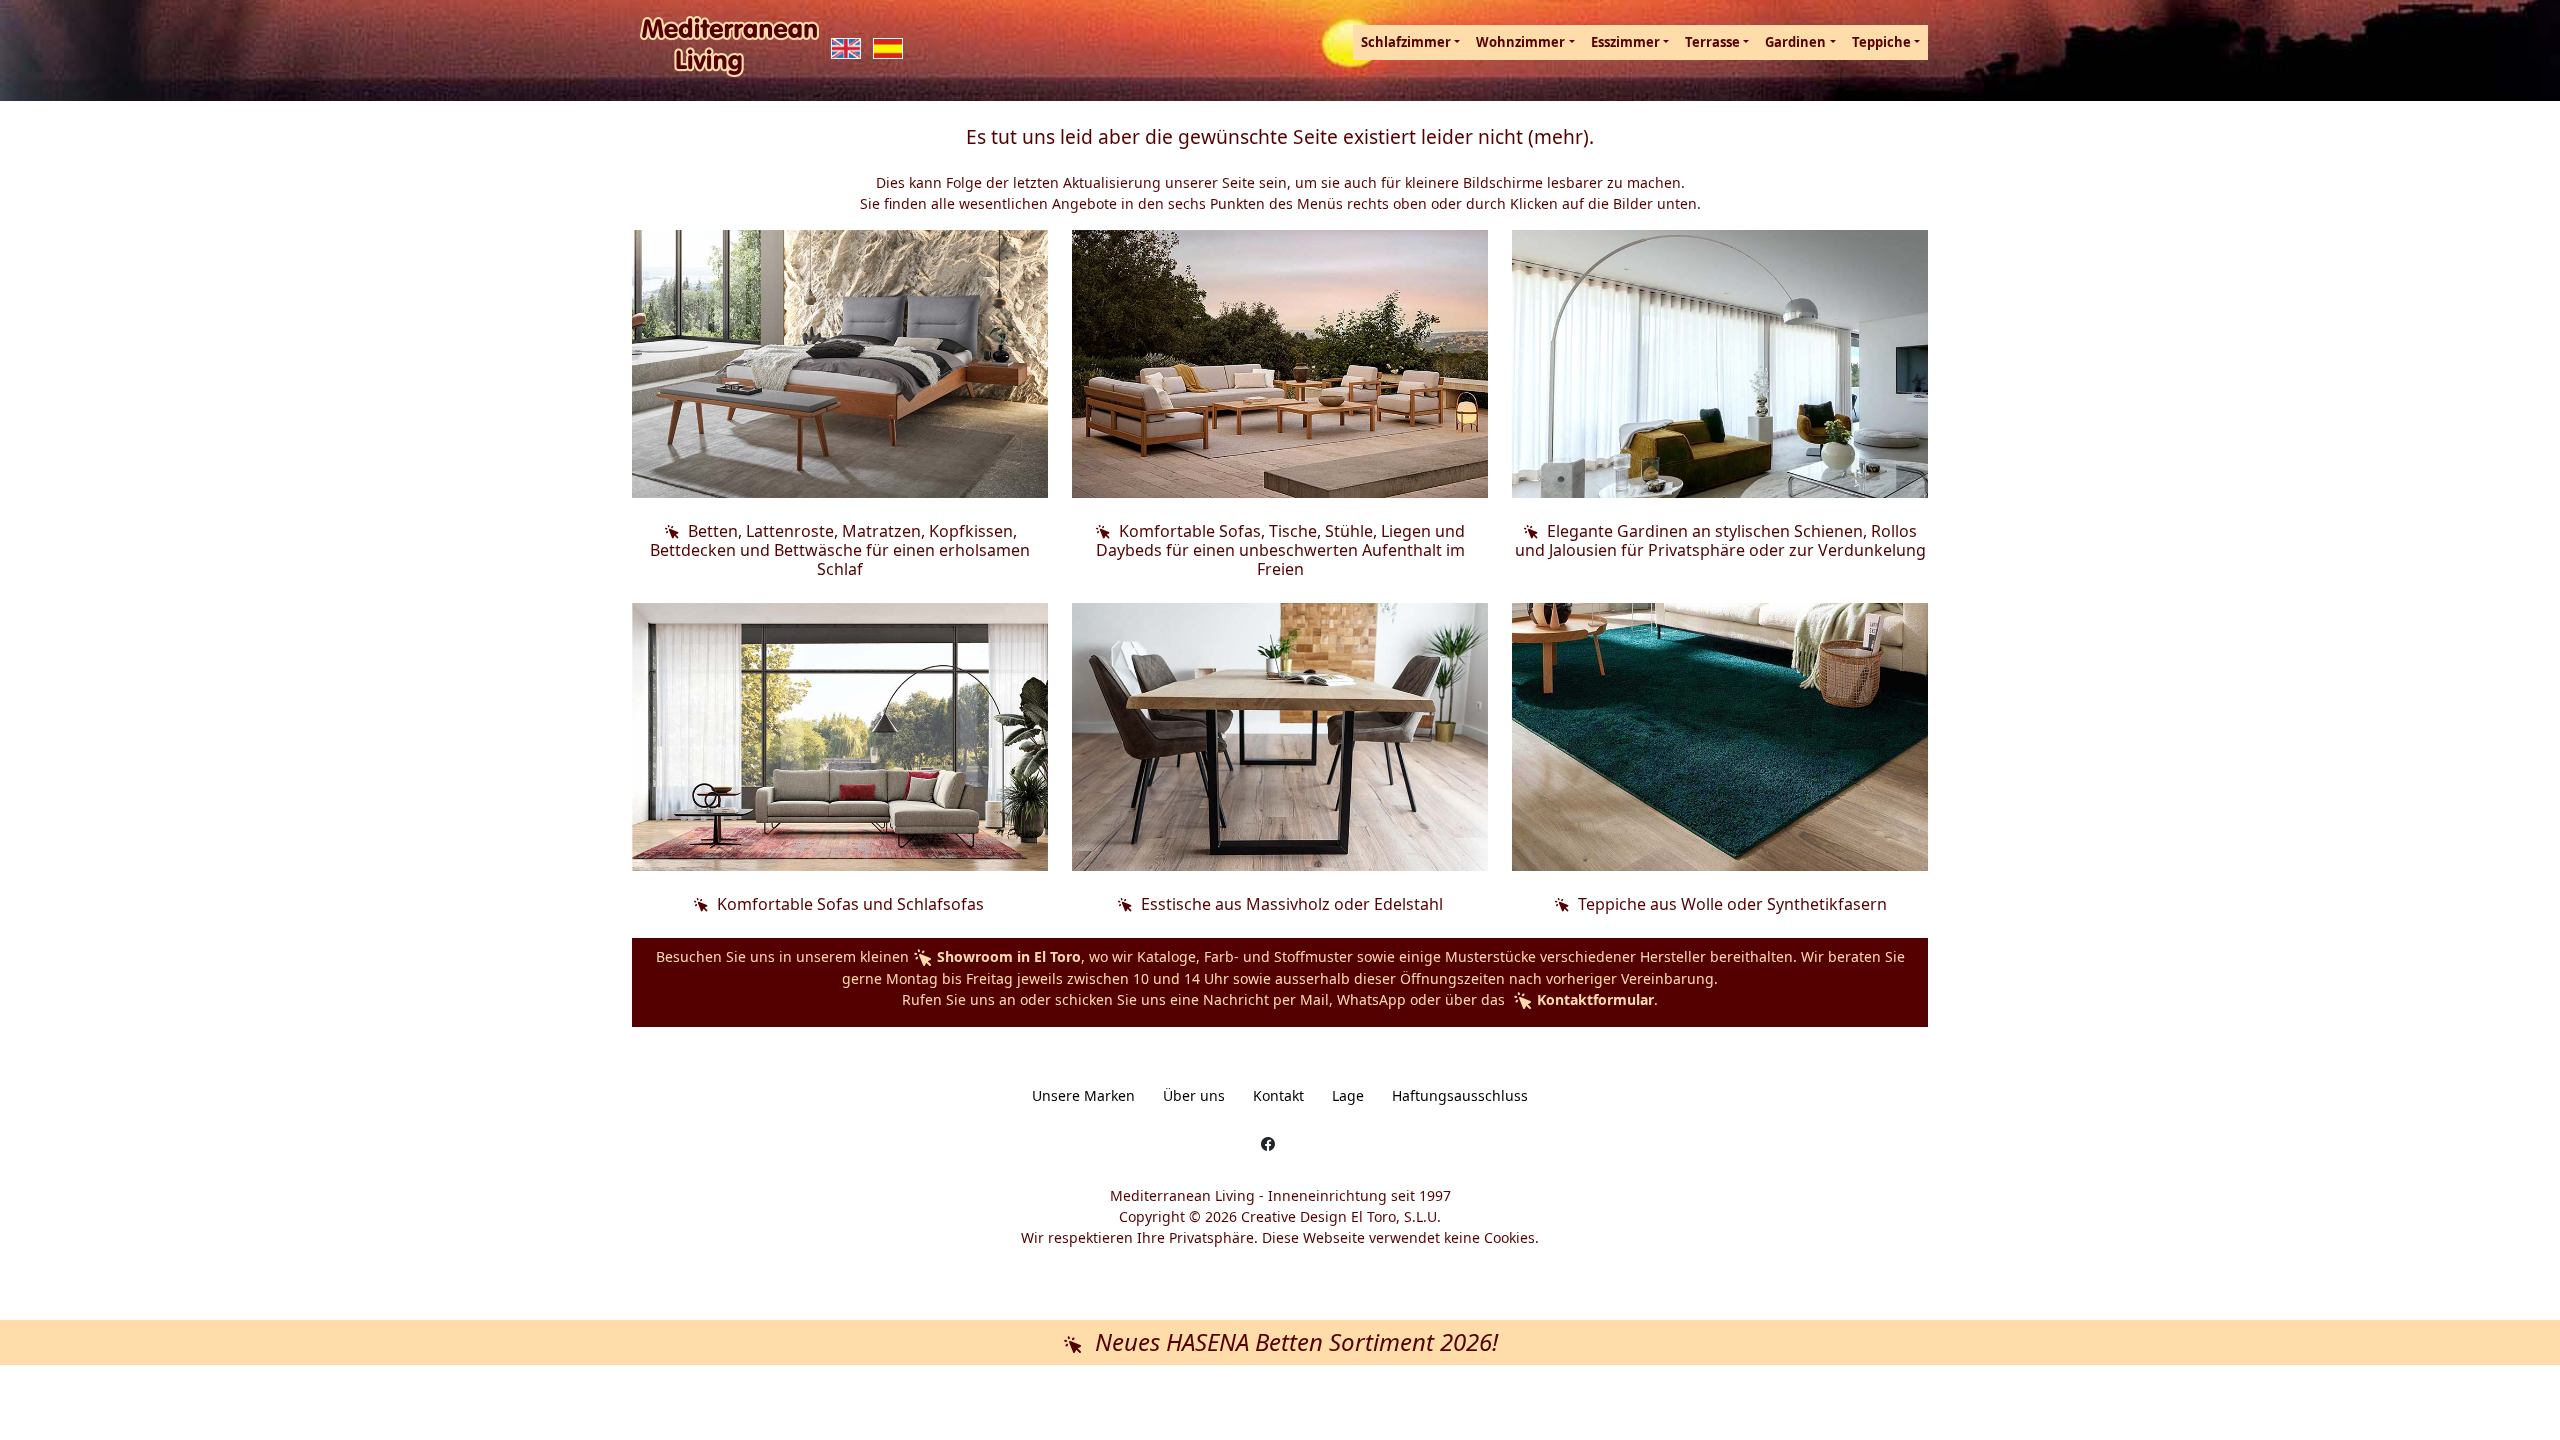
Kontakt (1278, 1095)
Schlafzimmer (1406, 42)
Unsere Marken (1083, 1095)
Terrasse (1712, 42)
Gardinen (1795, 42)
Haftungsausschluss (1460, 1095)
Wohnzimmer (1520, 42)
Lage (1348, 1095)
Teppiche (1881, 42)
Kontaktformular (1593, 999)
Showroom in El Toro (1007, 956)
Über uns (1194, 1095)
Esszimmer (1625, 42)
